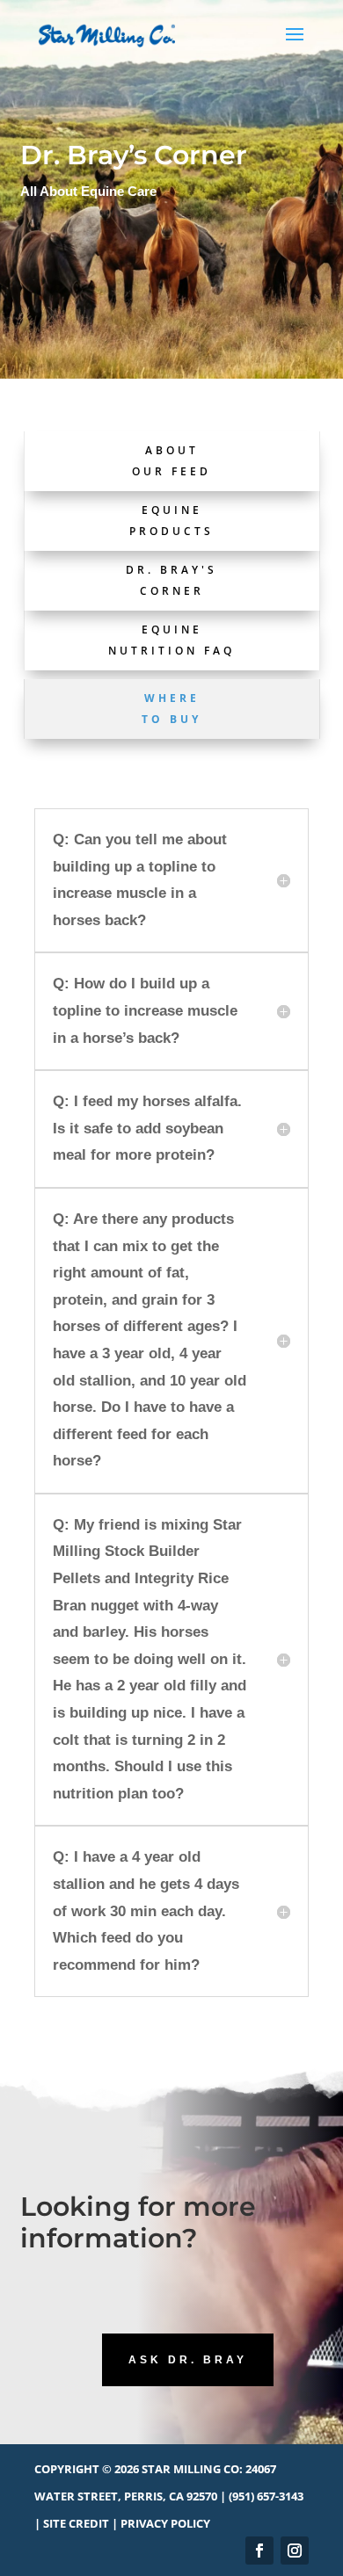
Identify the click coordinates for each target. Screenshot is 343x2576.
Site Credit (76, 2523)
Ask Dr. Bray (188, 2360)
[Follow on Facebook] (259, 2551)
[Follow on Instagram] (295, 2551)
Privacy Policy (165, 2523)
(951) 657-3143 (266, 2496)
